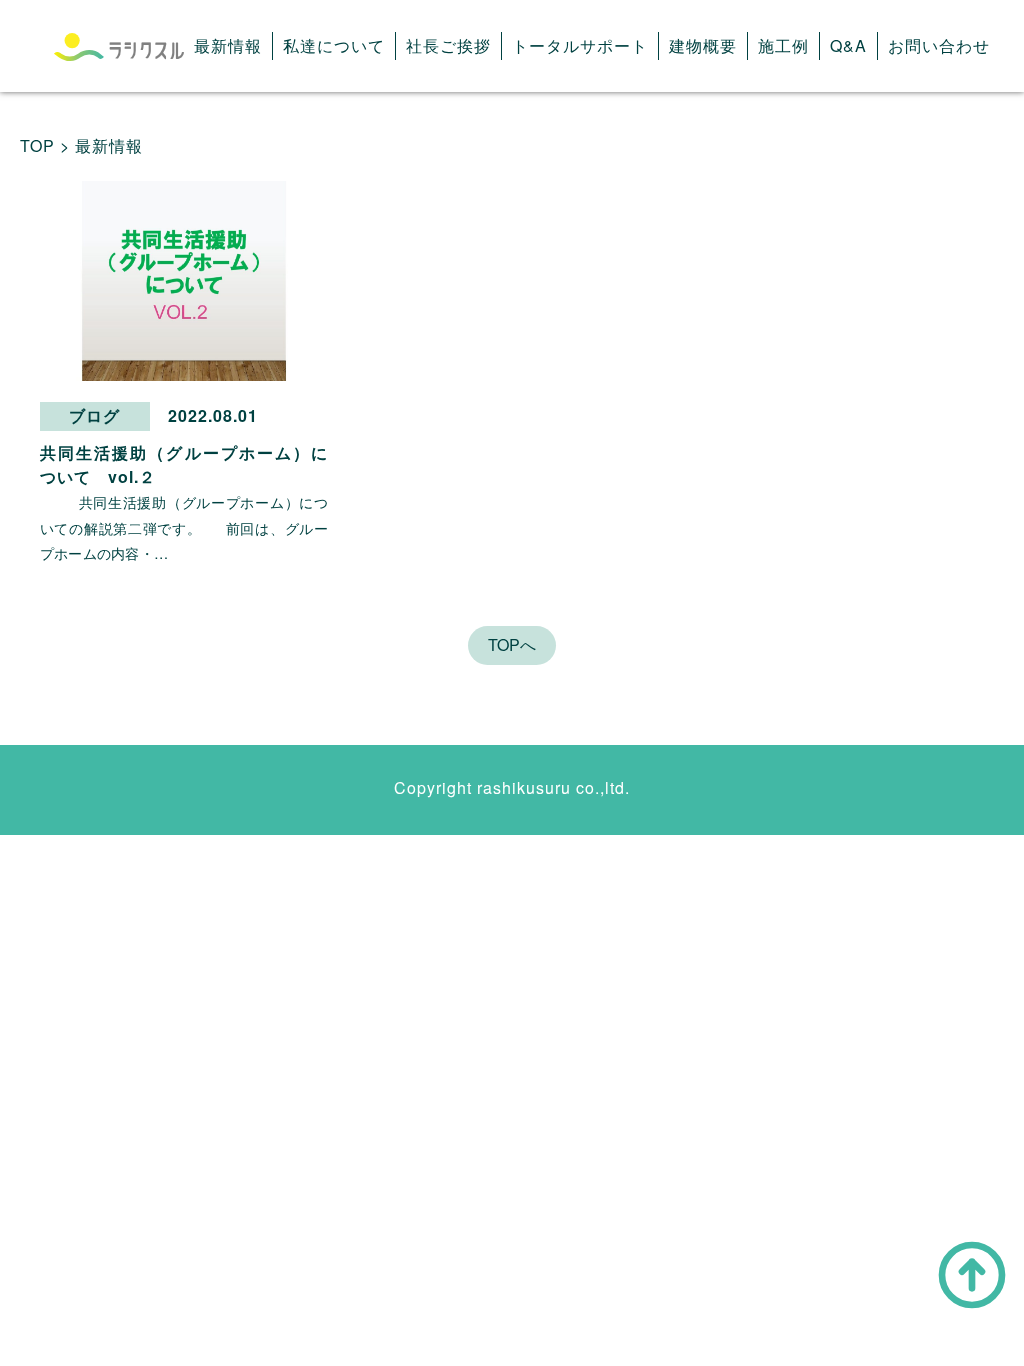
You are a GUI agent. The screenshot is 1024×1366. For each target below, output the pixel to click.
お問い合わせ (939, 45)
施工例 (783, 45)
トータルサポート (580, 45)
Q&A (848, 45)
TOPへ (512, 644)
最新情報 (228, 45)
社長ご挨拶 (448, 45)
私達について (334, 45)
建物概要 (703, 45)
